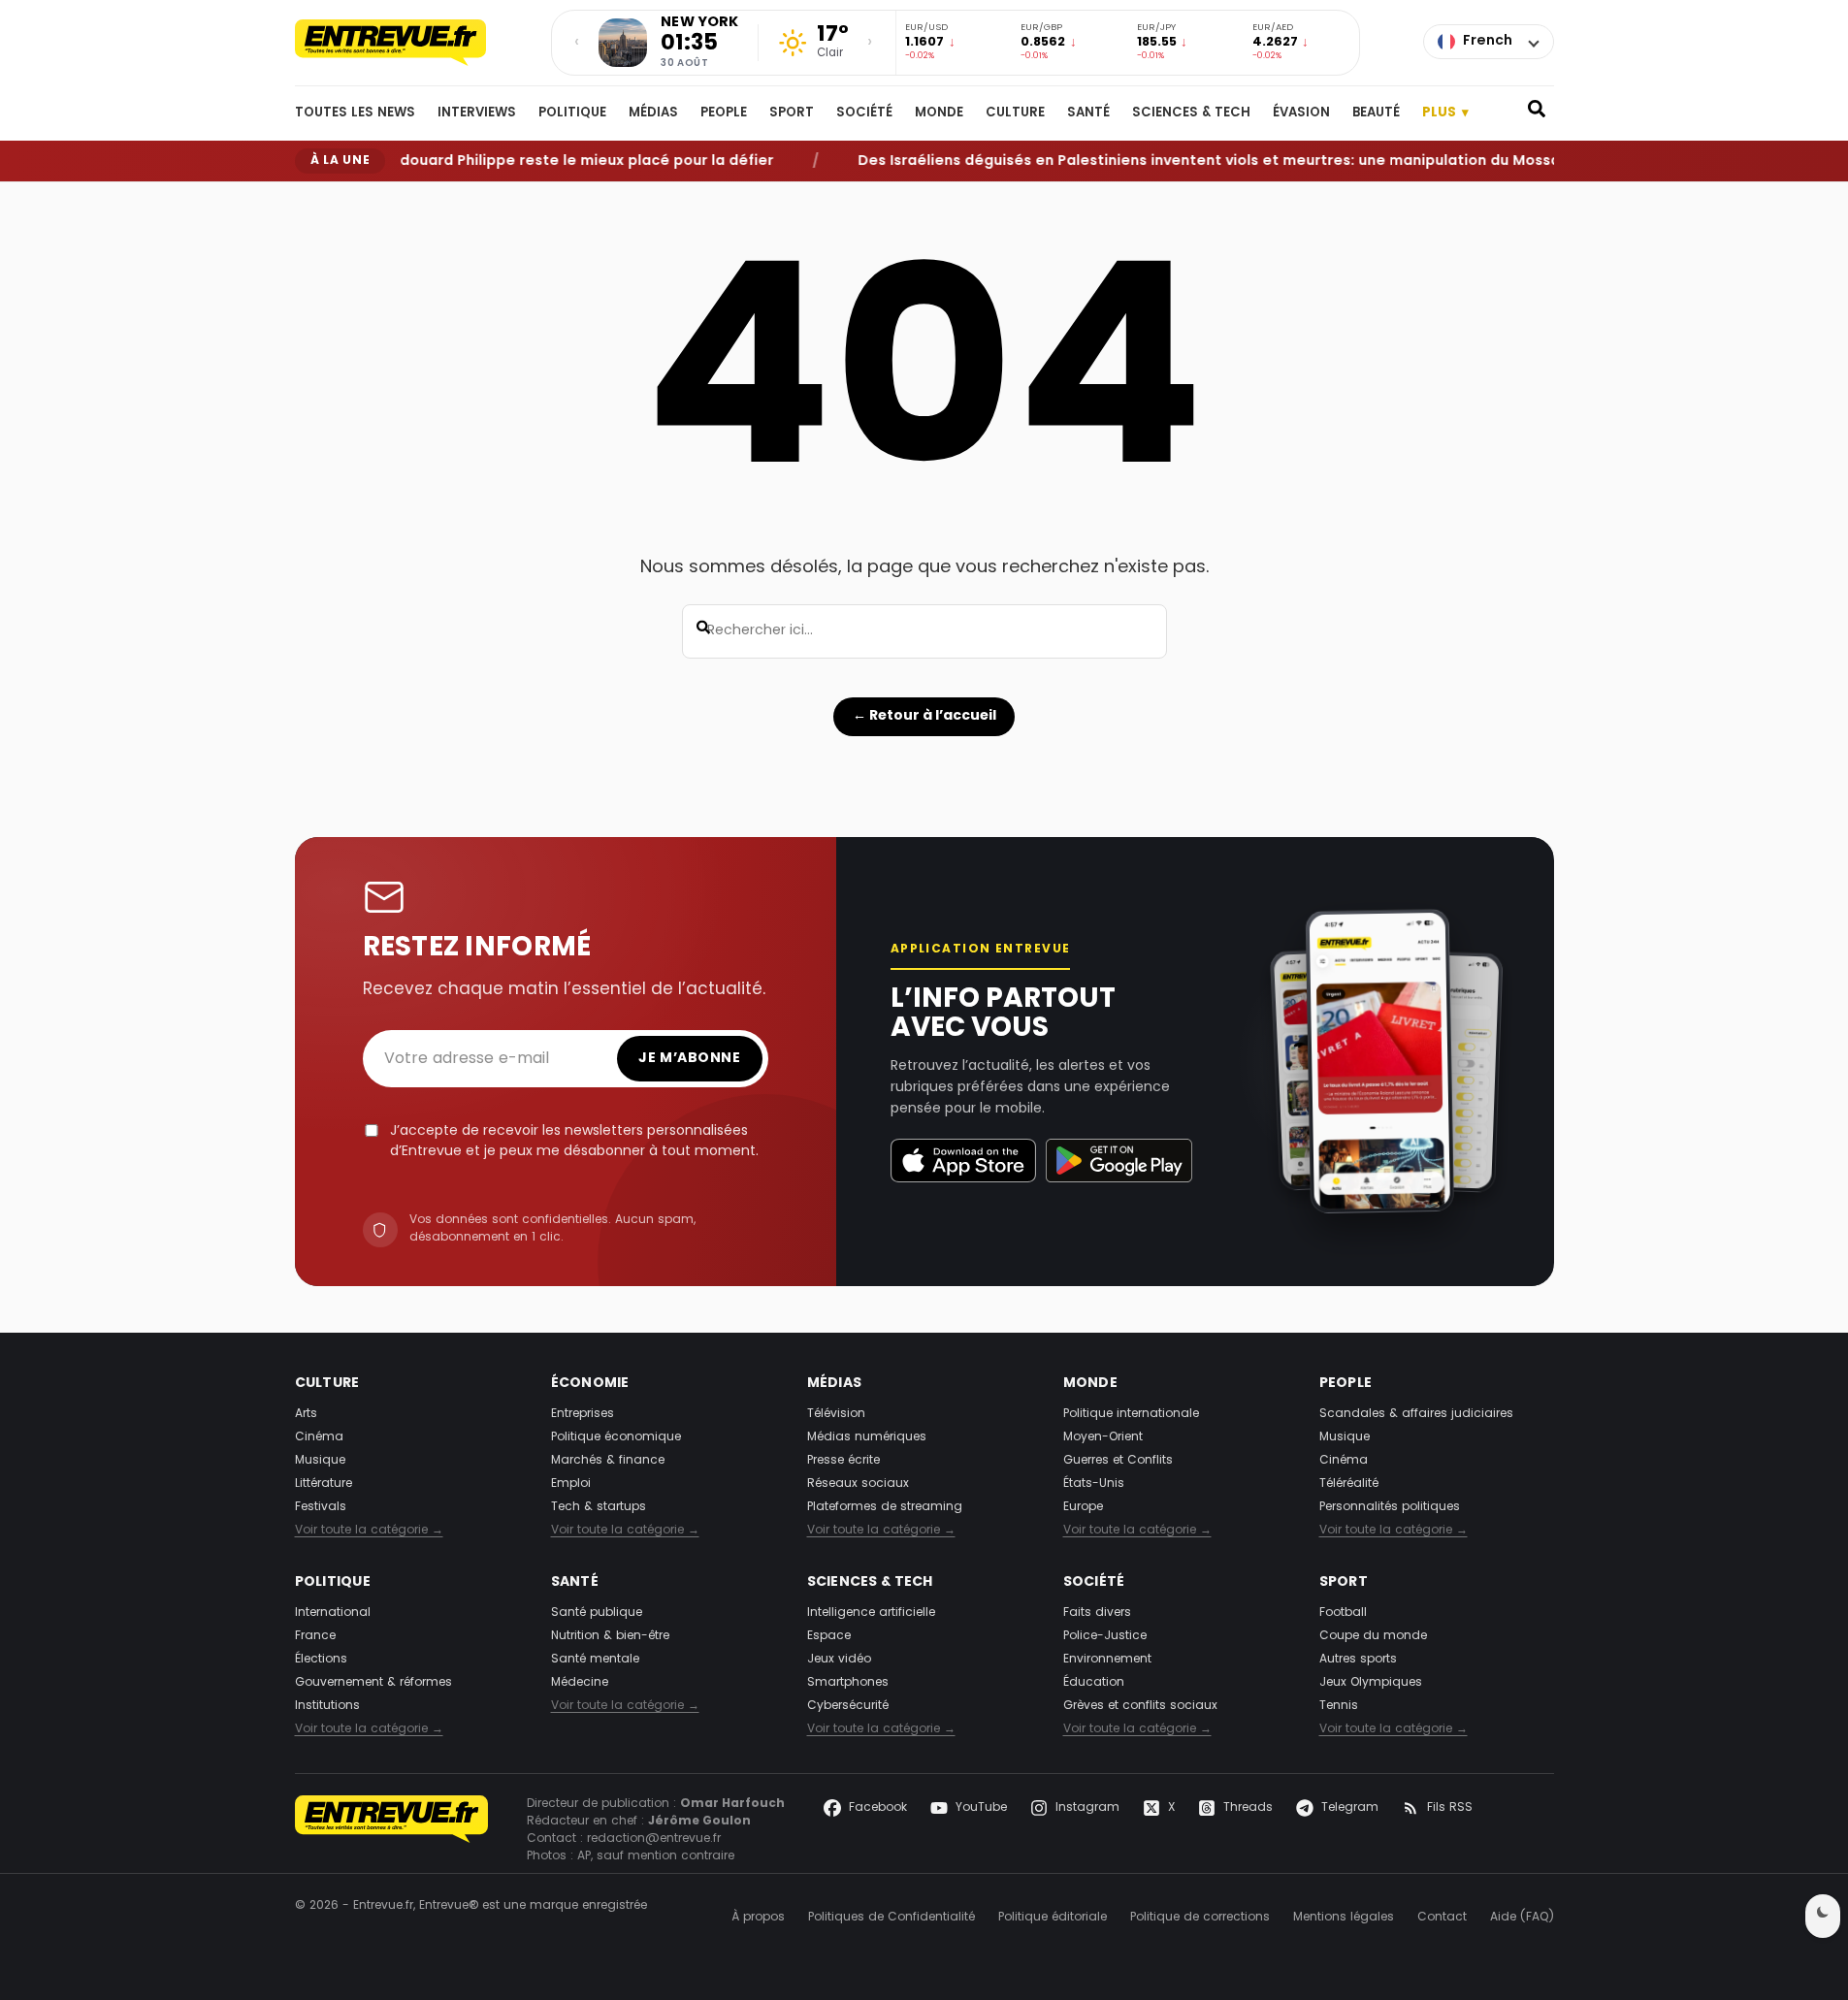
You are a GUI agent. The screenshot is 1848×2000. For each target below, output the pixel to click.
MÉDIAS (653, 113)
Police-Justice (1105, 1636)
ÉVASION (1301, 113)
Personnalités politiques (1390, 1507)
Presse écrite (843, 1461)
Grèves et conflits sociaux (1140, 1706)
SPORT (792, 113)
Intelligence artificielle (871, 1613)
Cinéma (319, 1437)
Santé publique (597, 1613)
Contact (1442, 1918)
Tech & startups (599, 1507)
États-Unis (1094, 1484)
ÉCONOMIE (590, 1384)
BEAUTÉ (1376, 113)
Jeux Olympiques (1371, 1683)
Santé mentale (595, 1660)
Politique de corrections (1200, 1918)
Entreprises (583, 1414)
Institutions (327, 1706)
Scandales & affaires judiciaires (1416, 1414)
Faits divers (1097, 1613)
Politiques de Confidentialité (892, 1918)
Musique (320, 1461)
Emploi (571, 1484)
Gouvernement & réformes (373, 1683)
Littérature (324, 1484)
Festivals (321, 1507)
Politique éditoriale (1053, 1918)
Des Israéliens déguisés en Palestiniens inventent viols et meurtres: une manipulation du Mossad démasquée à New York (1273, 161)
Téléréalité (1349, 1484)
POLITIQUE (572, 113)
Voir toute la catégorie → (369, 1531)
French (1488, 41)
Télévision (836, 1414)
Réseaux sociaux (858, 1484)
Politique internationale (1131, 1414)
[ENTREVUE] (392, 1830)
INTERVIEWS (477, 113)
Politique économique (616, 1437)
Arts (306, 1414)
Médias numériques (867, 1437)
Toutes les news (355, 113)
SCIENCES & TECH (1191, 113)
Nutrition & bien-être (610, 1636)
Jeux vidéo (839, 1660)
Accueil (313, 197)
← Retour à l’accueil (924, 716)
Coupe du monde (1373, 1636)
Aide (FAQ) (1522, 1918)
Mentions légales (1344, 1918)
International (333, 1613)
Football (1343, 1613)
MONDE (939, 113)
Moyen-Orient (1103, 1437)
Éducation (1094, 1683)
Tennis (1339, 1706)
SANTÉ (1088, 113)
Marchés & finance (608, 1461)
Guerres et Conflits (1118, 1461)
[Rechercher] (1537, 113)
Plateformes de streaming (885, 1507)
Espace (829, 1636)
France (315, 1636)
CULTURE (1015, 113)
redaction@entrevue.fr (654, 1839)
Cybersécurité (848, 1706)
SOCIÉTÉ (864, 113)
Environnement (1107, 1660)
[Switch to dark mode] (1823, 1916)
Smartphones (848, 1683)
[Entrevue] (411, 43)
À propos (758, 1918)
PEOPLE (724, 113)
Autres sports (1358, 1660)
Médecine (580, 1683)
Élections (321, 1660)
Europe (1083, 1507)
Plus (1445, 113)
